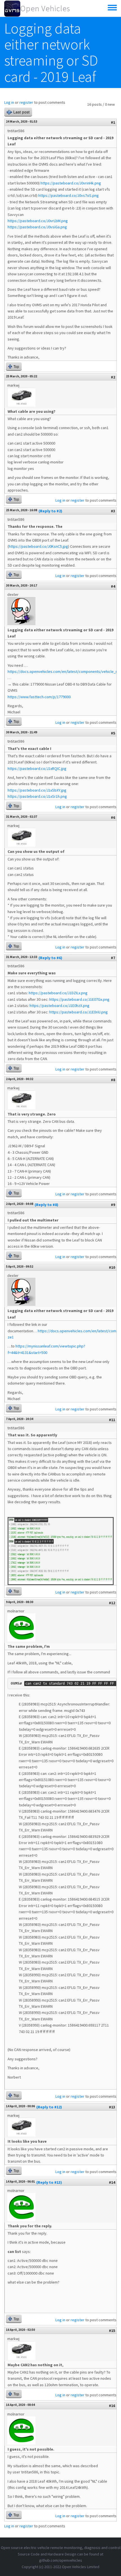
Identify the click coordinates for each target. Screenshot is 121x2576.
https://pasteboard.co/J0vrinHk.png (71, 183)
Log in (9, 102)
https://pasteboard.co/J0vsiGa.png (37, 227)
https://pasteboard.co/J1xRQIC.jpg (37, 768)
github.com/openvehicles (61, 2560)
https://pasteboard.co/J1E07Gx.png (79, 999)
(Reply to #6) (50, 958)
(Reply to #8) (46, 1205)
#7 (113, 958)
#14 (112, 2182)
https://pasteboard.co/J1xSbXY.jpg (37, 790)
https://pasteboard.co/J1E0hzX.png (60, 1006)
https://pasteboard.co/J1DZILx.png (58, 993)
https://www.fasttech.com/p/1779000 (39, 697)
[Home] (12, 8)
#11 (112, 1420)
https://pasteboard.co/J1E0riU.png (79, 1012)
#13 (112, 2107)
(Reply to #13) (49, 2182)
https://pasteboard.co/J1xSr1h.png (37, 796)
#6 (113, 817)
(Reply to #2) (50, 511)
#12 (112, 1603)
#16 (112, 2406)
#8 (113, 1080)
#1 (113, 122)
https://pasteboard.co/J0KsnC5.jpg (38, 546)
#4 (113, 586)
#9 (113, 1205)
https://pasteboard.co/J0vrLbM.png (38, 221)
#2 (113, 377)
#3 (113, 511)
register (26, 102)
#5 (113, 733)
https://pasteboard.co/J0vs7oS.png (69, 195)
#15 (112, 2331)
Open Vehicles (45, 8)
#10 (112, 1267)
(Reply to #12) (49, 2107)
